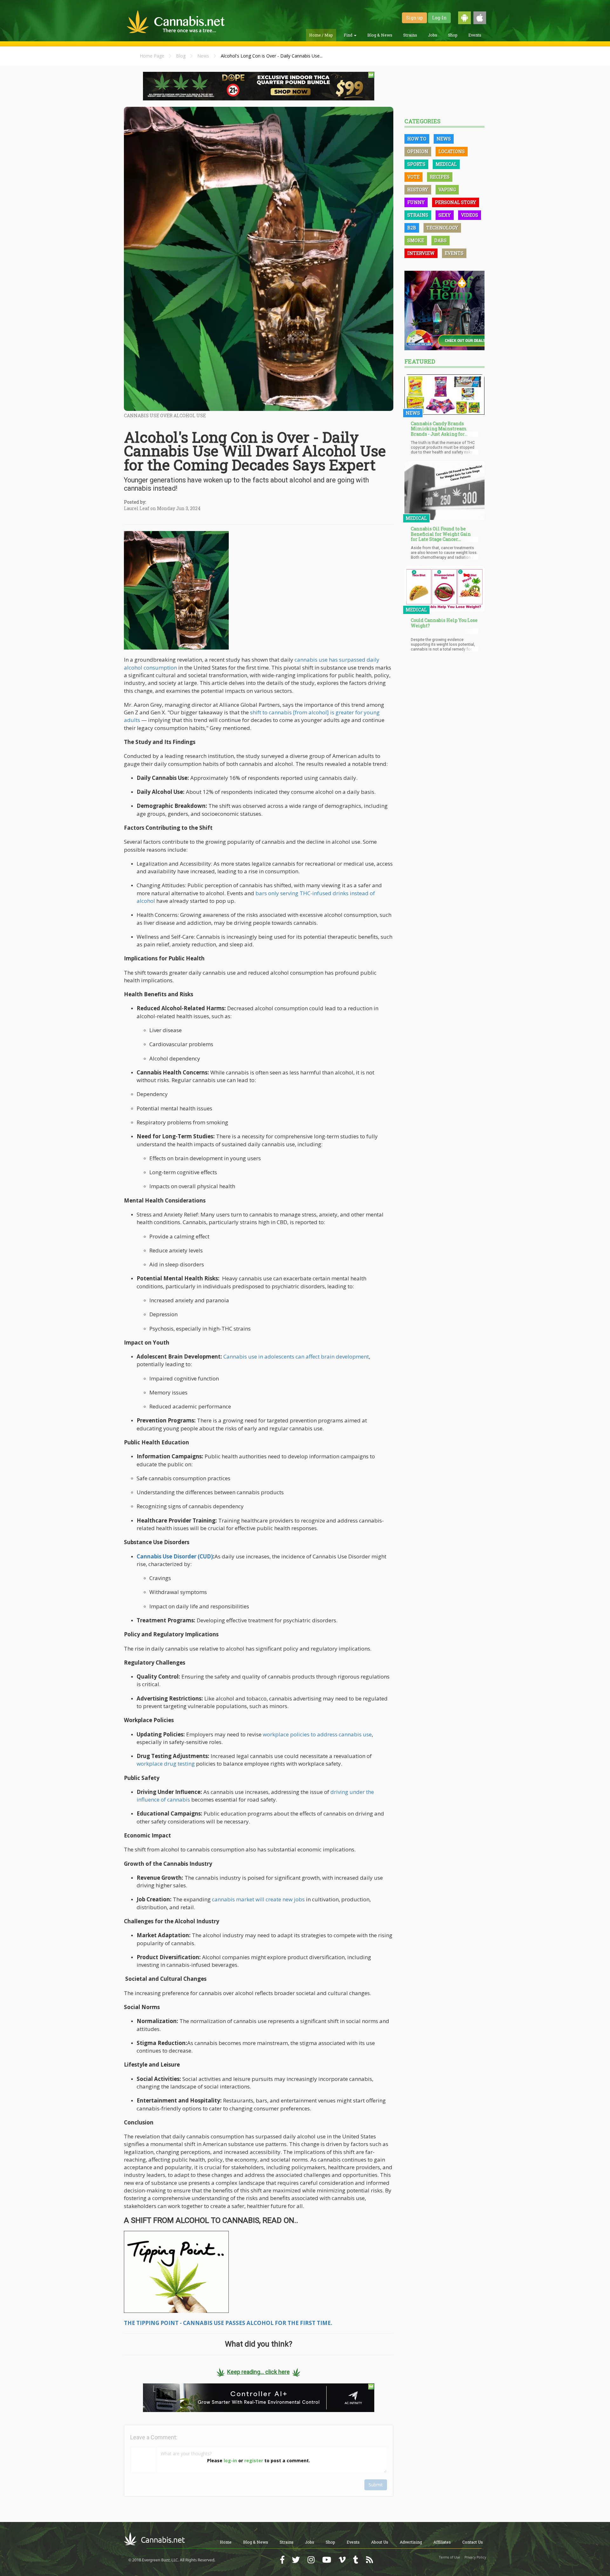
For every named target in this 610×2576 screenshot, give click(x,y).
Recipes (440, 177)
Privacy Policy (475, 2557)
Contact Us (473, 2542)
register (254, 2460)
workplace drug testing (166, 1764)
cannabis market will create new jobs (258, 1899)
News (203, 56)
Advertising (411, 2542)
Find (349, 35)
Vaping (447, 190)
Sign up (414, 18)
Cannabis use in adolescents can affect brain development (296, 1356)
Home (226, 2542)
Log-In (439, 18)
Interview (421, 253)
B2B (412, 228)
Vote (413, 177)
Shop (453, 35)
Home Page (152, 56)
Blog (181, 56)
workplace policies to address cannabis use (317, 1734)
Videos (470, 215)
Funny (416, 202)
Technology (442, 228)
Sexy (445, 215)
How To (417, 139)
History (418, 190)
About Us (380, 2542)
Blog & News (380, 35)
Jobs (433, 35)
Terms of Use (450, 2557)
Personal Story (456, 202)
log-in (230, 2460)
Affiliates (442, 2542)
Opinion (418, 151)
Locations (452, 151)
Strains (410, 35)
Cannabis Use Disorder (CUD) (175, 1556)
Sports (416, 164)
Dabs (441, 240)
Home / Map (321, 35)
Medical (446, 164)
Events (475, 35)
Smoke (416, 240)
